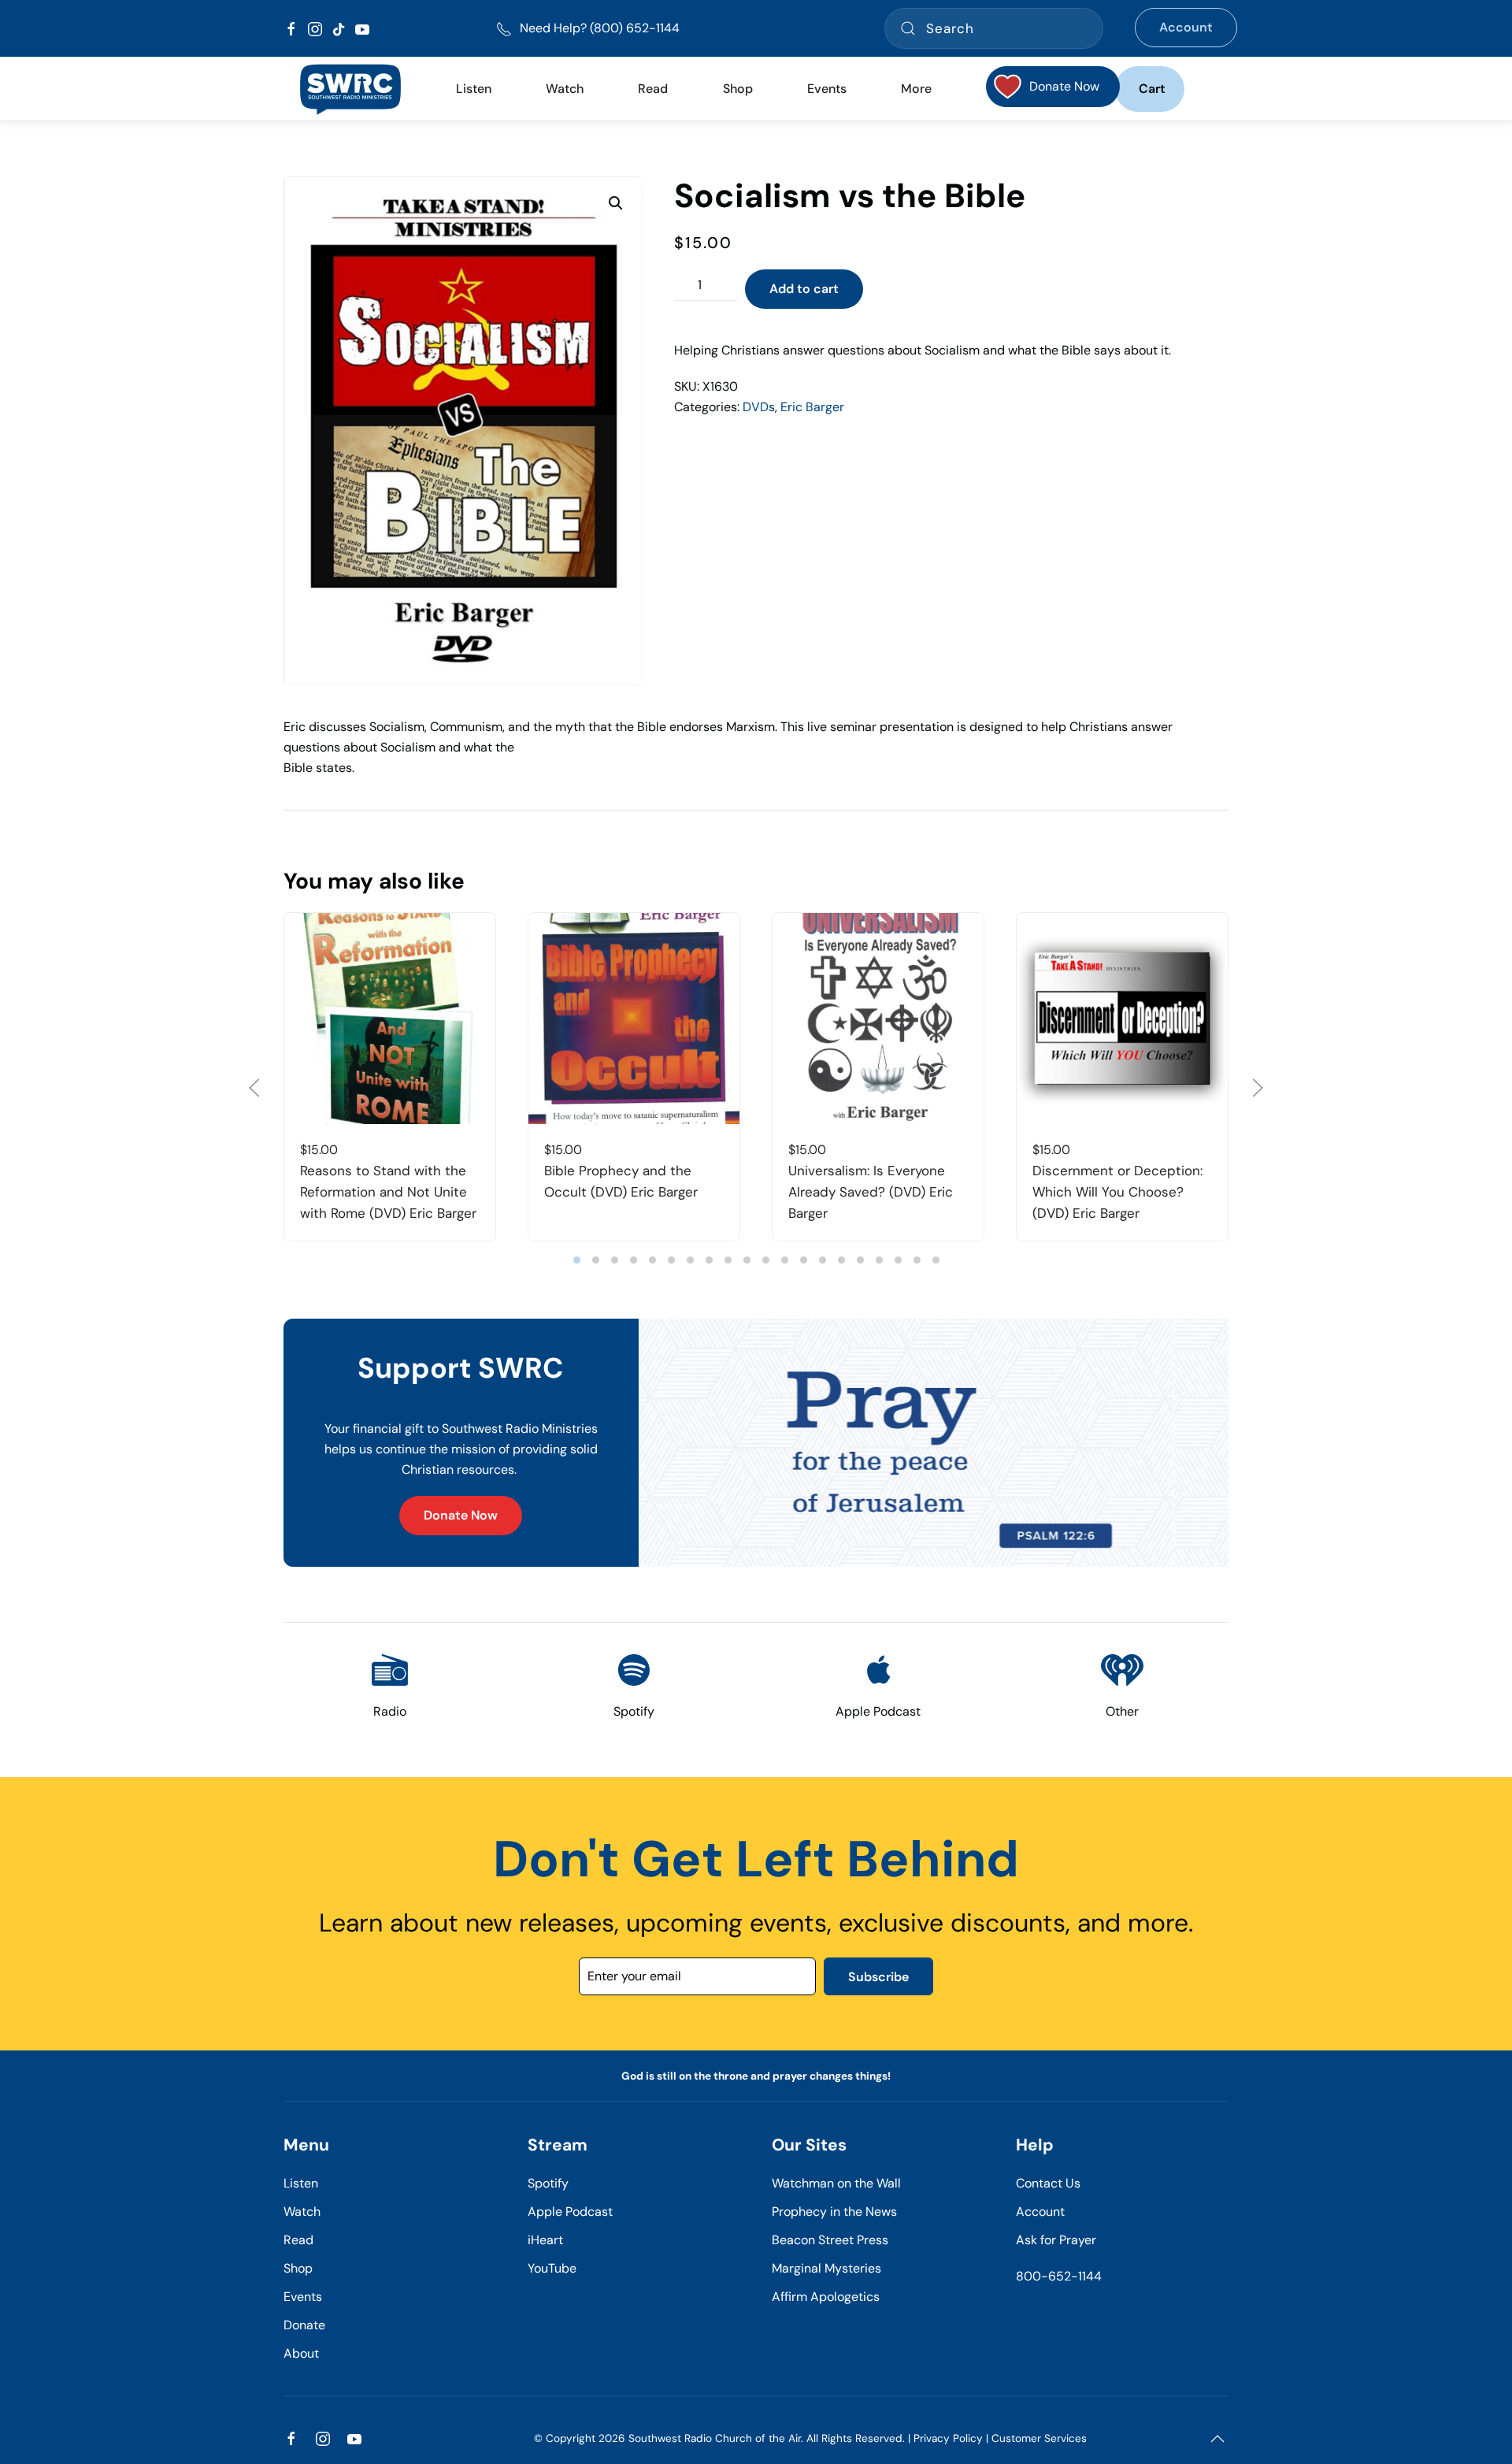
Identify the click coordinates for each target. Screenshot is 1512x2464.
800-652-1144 (1059, 2276)
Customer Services (1039, 2438)
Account (1186, 27)
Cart (1152, 89)
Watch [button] (565, 89)
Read (298, 2240)
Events (303, 2297)
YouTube (552, 2268)
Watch (302, 2212)
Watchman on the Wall (836, 2183)
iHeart (545, 2240)
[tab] (577, 1260)
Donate (304, 2325)
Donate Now (461, 1515)
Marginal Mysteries (826, 2268)
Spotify (548, 2183)
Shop (738, 89)
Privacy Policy (948, 2438)
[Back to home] (350, 89)
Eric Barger (812, 407)
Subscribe (878, 1977)
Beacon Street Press (830, 2240)
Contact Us (1048, 2183)
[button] (616, 203)
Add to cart (804, 289)
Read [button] (653, 89)
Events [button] (827, 89)
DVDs (759, 407)
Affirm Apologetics (826, 2297)
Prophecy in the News (834, 2212)
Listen (474, 89)
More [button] (916, 89)
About (301, 2353)
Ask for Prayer (1056, 2240)
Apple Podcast (570, 2212)
